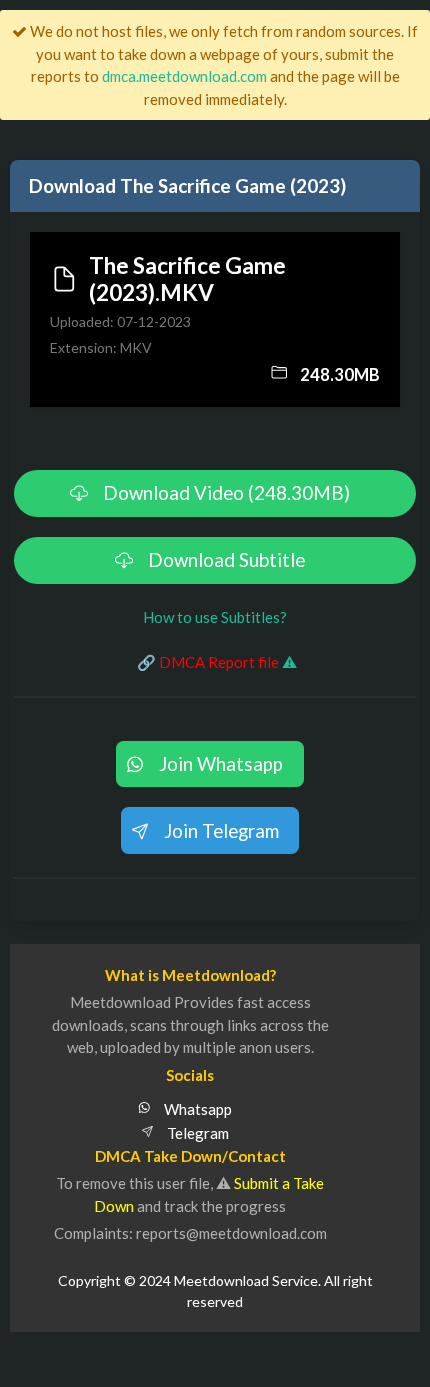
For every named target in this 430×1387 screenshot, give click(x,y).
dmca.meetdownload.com (184, 76)
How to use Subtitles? (215, 617)
